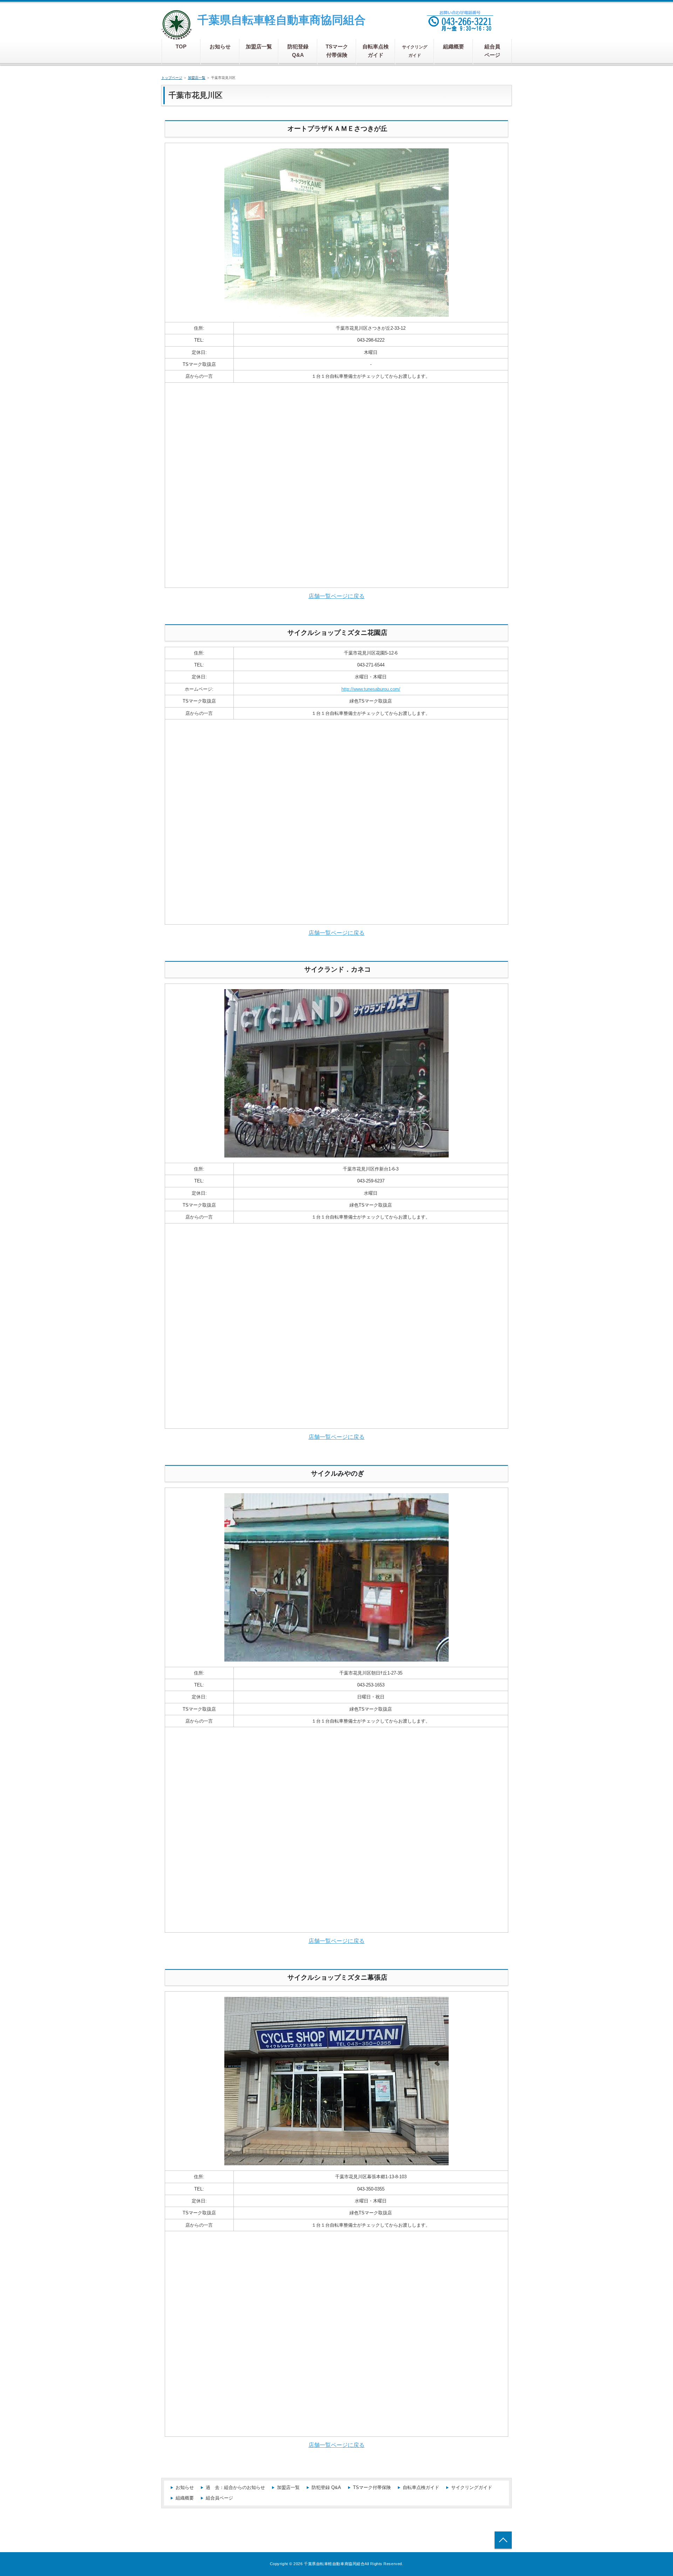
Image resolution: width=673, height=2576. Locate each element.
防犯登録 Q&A (326, 2487)
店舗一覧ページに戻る (336, 596)
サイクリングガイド (472, 2487)
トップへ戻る (503, 2540)
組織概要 (185, 2498)
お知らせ (185, 2487)
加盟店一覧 (288, 2487)
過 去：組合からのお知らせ (235, 2487)
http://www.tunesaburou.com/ (371, 689)
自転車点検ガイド (421, 2487)
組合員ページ (219, 2498)
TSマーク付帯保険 (372, 2487)
